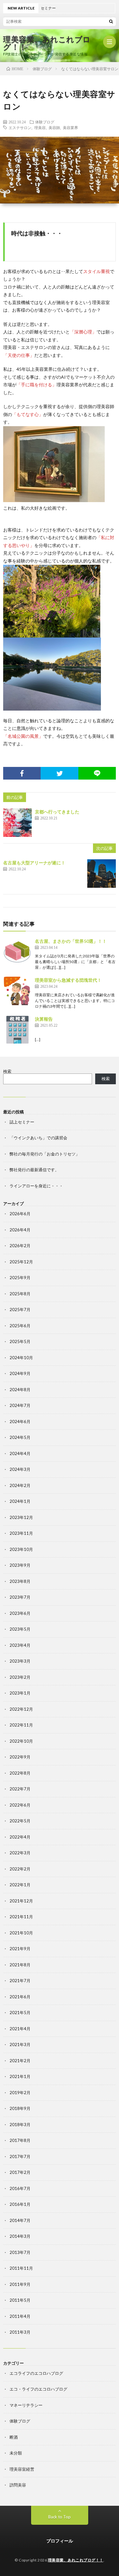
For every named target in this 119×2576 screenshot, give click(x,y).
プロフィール (60, 2541)
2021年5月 (20, 2013)
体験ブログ (45, 122)
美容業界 (70, 128)
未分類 (16, 2453)
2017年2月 (20, 2172)
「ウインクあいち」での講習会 (38, 1138)
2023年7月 (20, 1597)
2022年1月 (20, 1885)
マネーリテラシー (26, 2405)
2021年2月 (20, 2061)
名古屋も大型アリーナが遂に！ (34, 863)
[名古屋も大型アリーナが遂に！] (102, 874)
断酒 (14, 2437)
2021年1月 (20, 2076)
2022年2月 (20, 1869)
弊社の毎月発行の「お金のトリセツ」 (45, 1154)
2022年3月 (20, 1853)
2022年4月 (20, 1837)
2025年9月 (20, 1278)
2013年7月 (20, 2252)
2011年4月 (20, 2316)
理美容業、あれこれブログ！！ (47, 43)
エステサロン (20, 128)
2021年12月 (21, 1901)
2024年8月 (20, 1390)
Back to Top (60, 2517)
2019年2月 (20, 2093)
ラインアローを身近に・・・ (36, 1186)
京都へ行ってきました (57, 812)
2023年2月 (20, 1677)
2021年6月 (20, 1997)
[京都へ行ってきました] (17, 823)
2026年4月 (20, 1230)
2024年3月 (20, 1469)
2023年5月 (20, 1629)
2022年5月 (20, 1821)
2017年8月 (20, 2140)
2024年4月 (20, 1453)
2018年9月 (20, 2108)
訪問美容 (18, 2485)
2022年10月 (21, 1741)
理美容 (40, 128)
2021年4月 (20, 2029)
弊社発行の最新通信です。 (34, 1170)
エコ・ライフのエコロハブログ (38, 2389)
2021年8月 (20, 1965)
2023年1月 (20, 1693)
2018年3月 (20, 2125)
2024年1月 (20, 1501)
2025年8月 (20, 1294)
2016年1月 (20, 2204)
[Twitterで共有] (59, 773)
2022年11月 (21, 1725)
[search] (111, 21)
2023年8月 (20, 1581)
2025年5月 (20, 1341)
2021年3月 (20, 2044)
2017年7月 (20, 2156)
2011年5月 (20, 2300)
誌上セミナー (22, 1122)
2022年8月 (20, 1773)
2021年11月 (21, 1917)
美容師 (54, 128)
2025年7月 (20, 1310)
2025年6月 (20, 1326)
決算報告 (44, 1019)
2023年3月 (20, 1661)
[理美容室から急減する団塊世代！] (17, 991)
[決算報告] (17, 1030)
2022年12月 (21, 1709)
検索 (7, 1071)
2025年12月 (21, 1262)
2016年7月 (20, 2188)
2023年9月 (20, 1565)
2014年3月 (20, 2236)
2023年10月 (21, 1549)
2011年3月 (20, 2332)
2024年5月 (20, 1437)
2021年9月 (20, 1949)
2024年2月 (20, 1485)
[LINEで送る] (97, 773)
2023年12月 (21, 1517)
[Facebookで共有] (22, 773)
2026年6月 (20, 1214)
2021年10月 (21, 1933)
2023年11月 (21, 1533)
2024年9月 (20, 1373)
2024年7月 (20, 1405)
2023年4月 (20, 1645)
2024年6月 (20, 1422)
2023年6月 (20, 1613)
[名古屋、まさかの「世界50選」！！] (17, 952)
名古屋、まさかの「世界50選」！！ (71, 941)
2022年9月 (20, 1757)
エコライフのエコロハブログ (36, 2373)
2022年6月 (20, 1805)
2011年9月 (20, 2284)
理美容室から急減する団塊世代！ (68, 980)
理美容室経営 (22, 2469)
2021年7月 (20, 1981)
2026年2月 (20, 1246)
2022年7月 (20, 1789)
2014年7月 (20, 2220)
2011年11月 (21, 2268)
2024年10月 (21, 1358)
